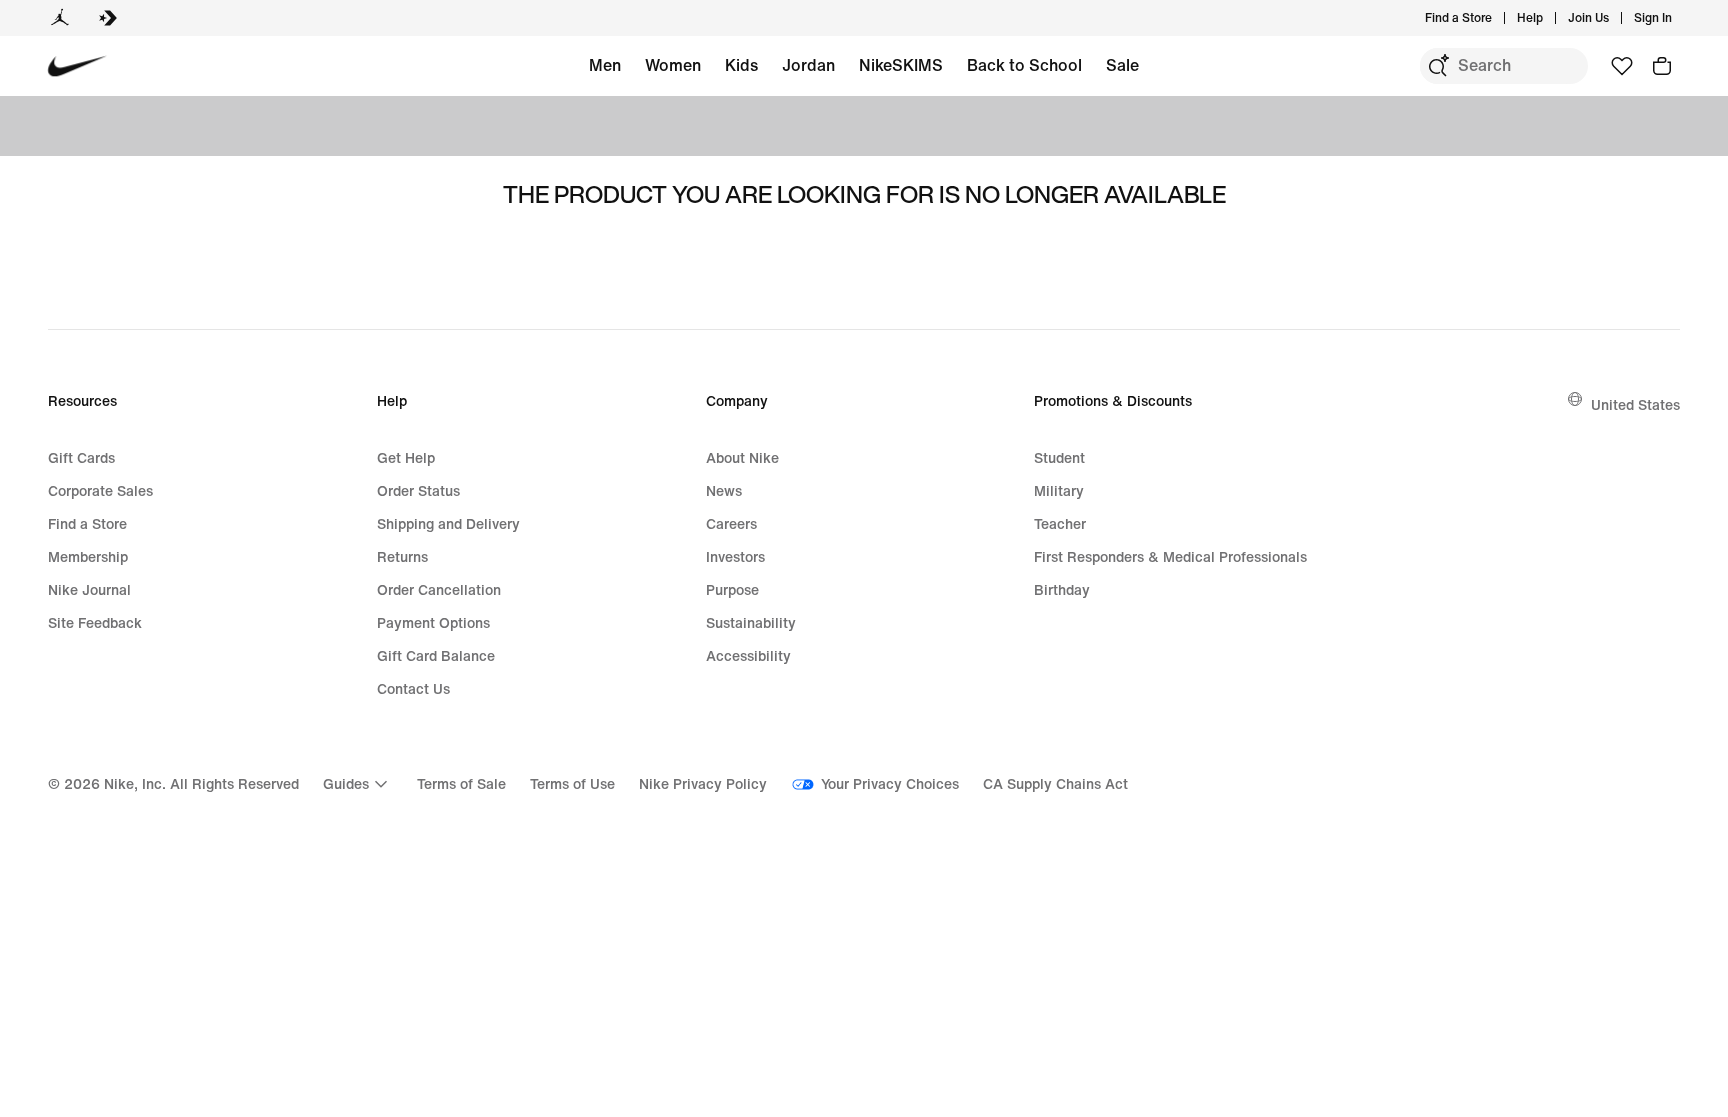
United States (1635, 404)
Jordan (808, 65)
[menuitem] (1549, 18)
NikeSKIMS (901, 65)
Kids (741, 65)
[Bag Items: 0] (1662, 66)
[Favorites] (1622, 66)
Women (673, 65)
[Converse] (108, 18)
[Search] (1438, 66)
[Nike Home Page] (77, 66)
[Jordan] (60, 18)
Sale (1122, 65)
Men (605, 65)
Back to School (1024, 65)
